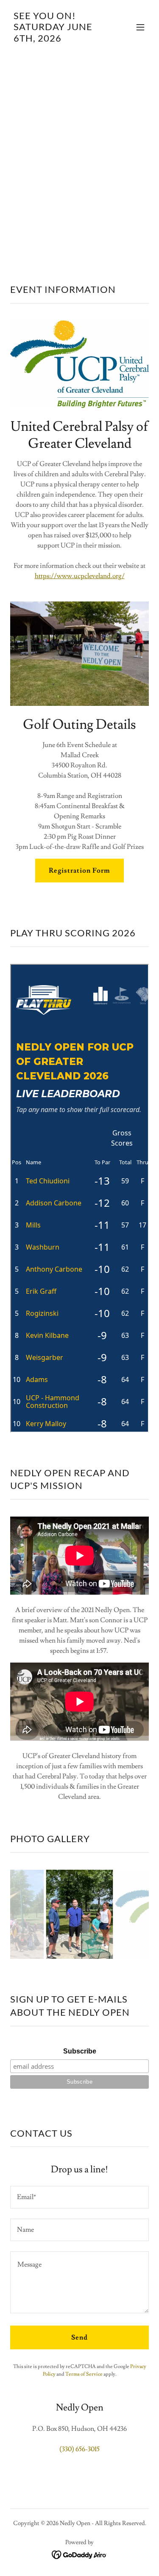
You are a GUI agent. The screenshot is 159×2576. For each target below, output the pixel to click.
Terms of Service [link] (84, 2374)
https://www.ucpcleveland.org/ (80, 576)
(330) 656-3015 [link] (79, 2449)
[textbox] (79, 2197)
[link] (59, 39)
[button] (140, 27)
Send (79, 2337)
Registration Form (79, 871)
